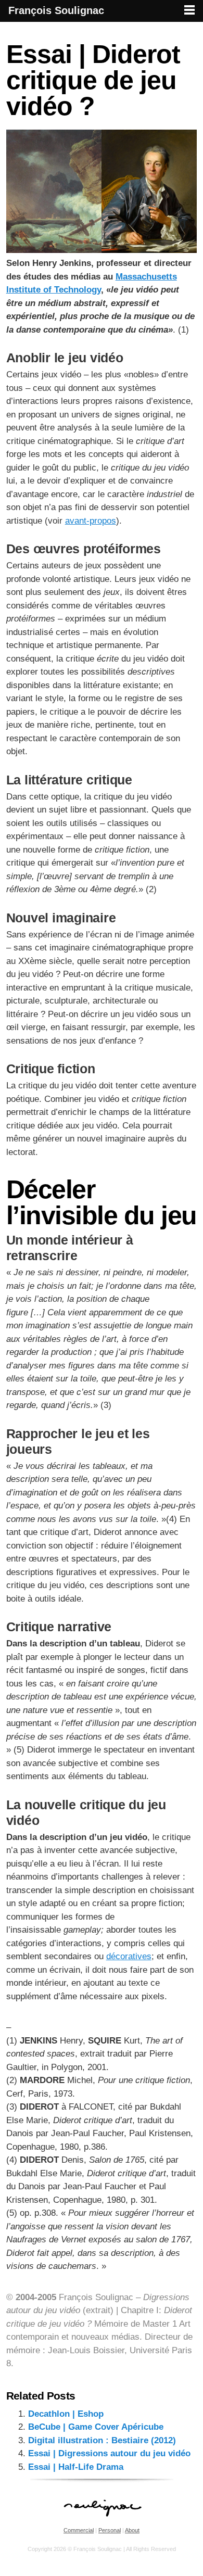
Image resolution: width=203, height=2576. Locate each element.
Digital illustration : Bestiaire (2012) (102, 2440)
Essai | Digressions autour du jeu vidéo (109, 2453)
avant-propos (91, 521)
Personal (110, 2530)
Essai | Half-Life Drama (76, 2467)
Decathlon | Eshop (66, 2414)
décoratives (129, 1956)
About (132, 2530)
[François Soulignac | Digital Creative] (102, 23)
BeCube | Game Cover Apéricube (96, 2427)
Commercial (79, 2530)
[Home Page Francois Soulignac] (102, 2522)
